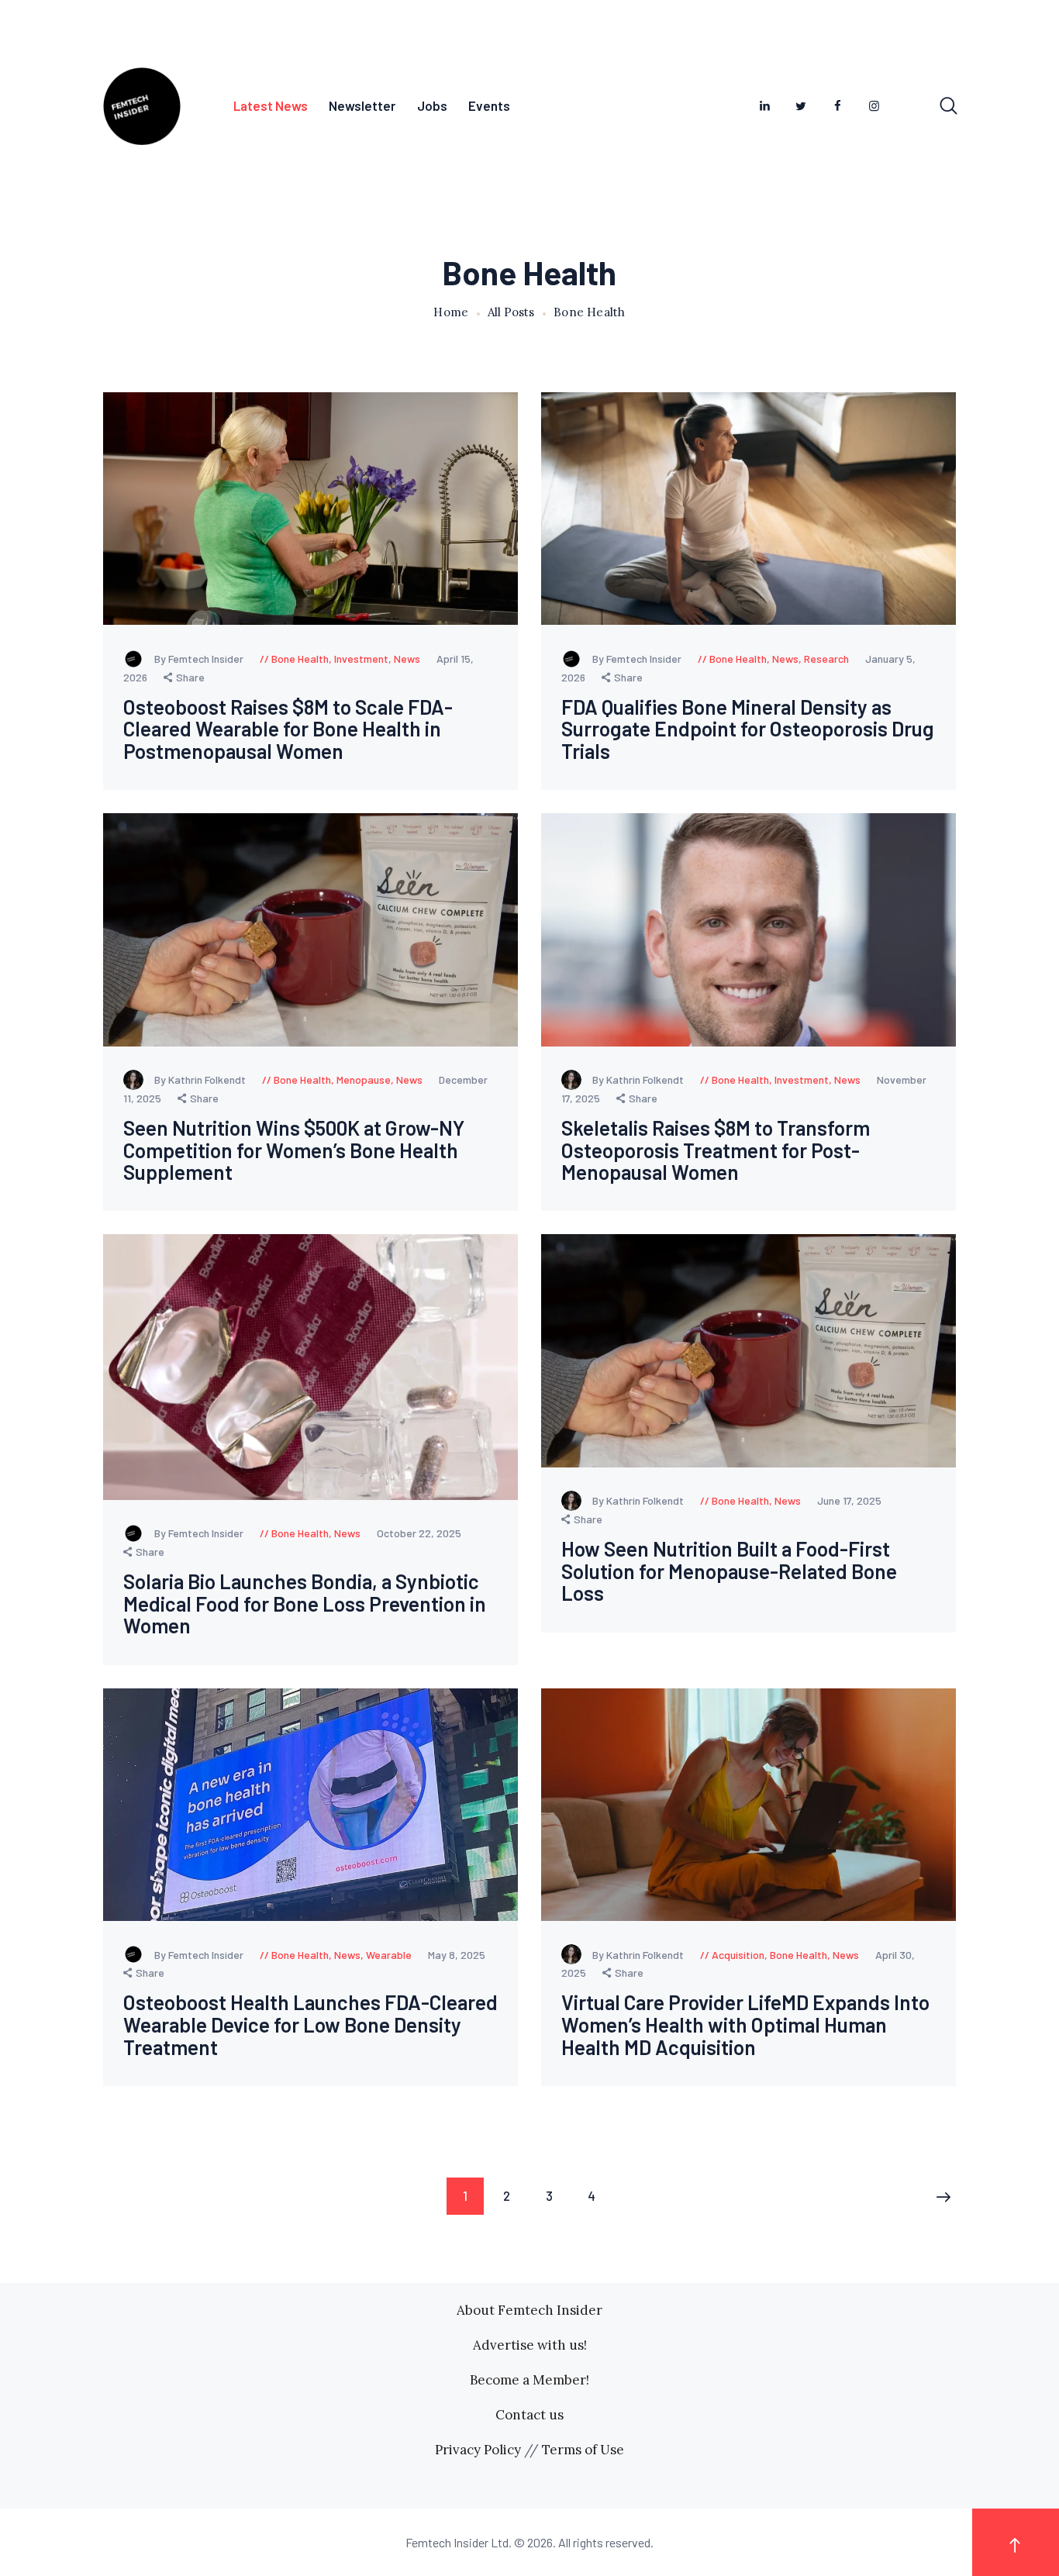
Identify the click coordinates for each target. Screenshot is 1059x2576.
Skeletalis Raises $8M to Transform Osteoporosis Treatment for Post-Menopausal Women (716, 1150)
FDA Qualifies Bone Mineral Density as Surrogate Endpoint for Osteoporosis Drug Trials (748, 729)
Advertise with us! (530, 2345)
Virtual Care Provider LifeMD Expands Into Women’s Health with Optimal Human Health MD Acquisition (745, 2025)
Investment (361, 659)
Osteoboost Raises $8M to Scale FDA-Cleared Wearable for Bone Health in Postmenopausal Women (288, 729)
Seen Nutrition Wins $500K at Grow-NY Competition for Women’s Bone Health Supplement (294, 1150)
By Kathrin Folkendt (201, 1079)
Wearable (389, 1955)
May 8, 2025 (457, 1955)
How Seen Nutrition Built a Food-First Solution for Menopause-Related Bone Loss (729, 1571)
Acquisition (738, 1955)
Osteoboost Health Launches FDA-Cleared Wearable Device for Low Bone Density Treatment (310, 2025)
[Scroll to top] (1016, 2542)
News (407, 659)
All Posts (511, 312)
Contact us (529, 2415)
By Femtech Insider (200, 659)
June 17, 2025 (849, 1500)
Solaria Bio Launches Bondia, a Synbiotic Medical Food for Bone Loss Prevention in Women (305, 1604)
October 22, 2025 (419, 1533)
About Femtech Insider (529, 2310)
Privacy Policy (478, 2450)
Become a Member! (529, 2380)
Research (826, 659)
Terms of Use (583, 2450)
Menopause (364, 1079)
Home (451, 312)
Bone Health (300, 659)
